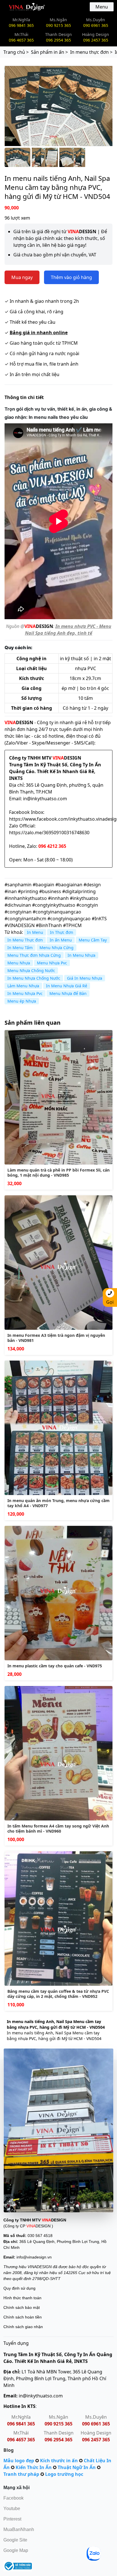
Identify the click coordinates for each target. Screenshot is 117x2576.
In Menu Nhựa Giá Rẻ (67, 986)
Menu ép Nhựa (22, 1001)
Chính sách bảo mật (22, 2307)
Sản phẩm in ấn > (49, 52)
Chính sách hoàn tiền (23, 2317)
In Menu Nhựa (82, 955)
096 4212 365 (52, 846)
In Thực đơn (62, 932)
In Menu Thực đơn (25, 940)
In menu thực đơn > (91, 52)
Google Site (15, 2540)
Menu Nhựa (19, 963)
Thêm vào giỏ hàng (71, 277)
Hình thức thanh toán (22, 2298)
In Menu (35, 932)
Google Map (16, 2550)
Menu (102, 7)
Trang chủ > (16, 52)
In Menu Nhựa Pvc (25, 993)
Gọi (110, 1302)
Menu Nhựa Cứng (57, 948)
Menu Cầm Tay (93, 940)
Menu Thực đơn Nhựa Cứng (34, 955)
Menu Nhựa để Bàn (68, 993)
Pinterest (12, 2519)
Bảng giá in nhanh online (39, 333)
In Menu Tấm (20, 948)
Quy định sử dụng (19, 2288)
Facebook (13, 2498)
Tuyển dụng (16, 2343)
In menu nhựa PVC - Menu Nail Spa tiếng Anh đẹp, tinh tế (68, 630)
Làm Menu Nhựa (23, 986)
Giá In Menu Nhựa (85, 978)
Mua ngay (22, 277)
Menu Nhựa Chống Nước (31, 970)
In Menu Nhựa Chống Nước (34, 978)
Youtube (12, 2509)
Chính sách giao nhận (23, 2327)
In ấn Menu (61, 940)
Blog (9, 2450)
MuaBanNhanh (19, 2529)
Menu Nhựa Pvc (52, 963)
